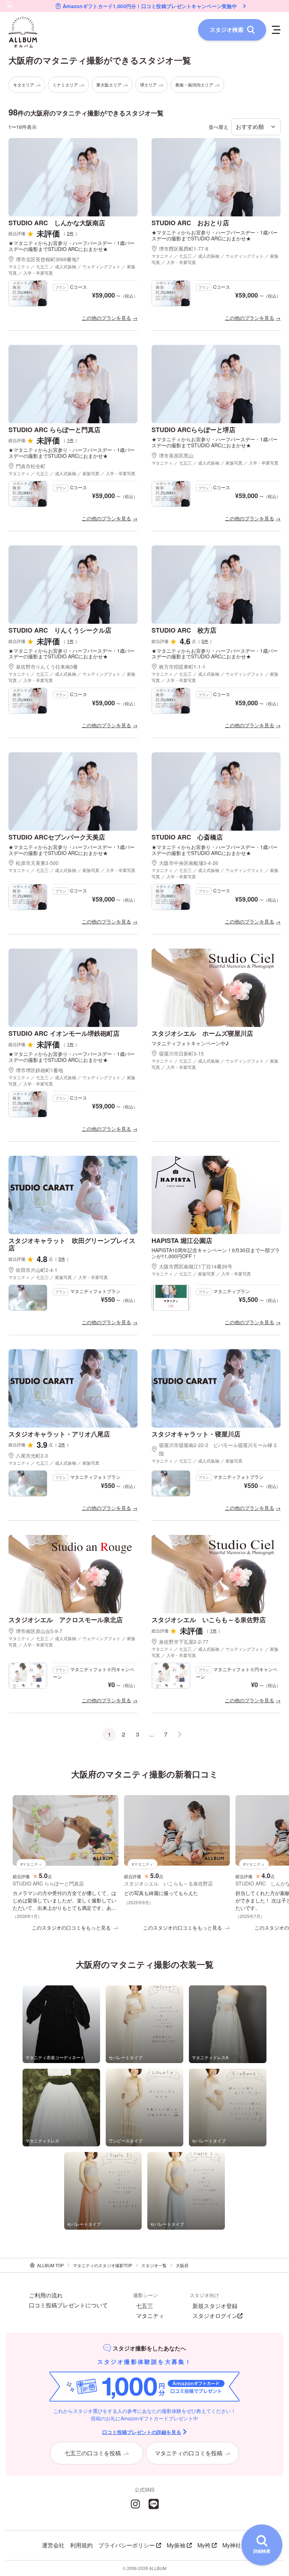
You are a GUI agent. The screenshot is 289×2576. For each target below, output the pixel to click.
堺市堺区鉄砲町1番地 (39, 1070)
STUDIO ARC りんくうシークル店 (60, 630)
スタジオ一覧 (154, 2265)
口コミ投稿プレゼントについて (68, 2305)
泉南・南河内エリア (194, 85)
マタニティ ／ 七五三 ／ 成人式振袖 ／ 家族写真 (54, 1463)
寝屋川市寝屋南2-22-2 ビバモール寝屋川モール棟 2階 (218, 1449)
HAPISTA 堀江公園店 (182, 1241)
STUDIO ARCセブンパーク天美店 (57, 837)
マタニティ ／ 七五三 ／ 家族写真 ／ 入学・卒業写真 (58, 1277)
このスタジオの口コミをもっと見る (71, 1927)
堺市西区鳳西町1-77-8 (184, 249)
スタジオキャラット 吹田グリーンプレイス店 (72, 1244)
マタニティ (150, 2316)
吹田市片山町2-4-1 (37, 1270)
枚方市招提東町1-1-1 (182, 667)
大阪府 (182, 2265)
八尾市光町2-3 (32, 1456)
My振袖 (176, 2545)
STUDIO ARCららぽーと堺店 (193, 430)
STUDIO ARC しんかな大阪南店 (57, 223)
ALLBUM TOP (50, 2265)
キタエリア (24, 85)
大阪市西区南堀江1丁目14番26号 (196, 1266)
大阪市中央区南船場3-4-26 (189, 863)
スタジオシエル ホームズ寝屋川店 (202, 1033)
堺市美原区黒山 (176, 455)
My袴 (204, 2545)
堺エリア (148, 85)
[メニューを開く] (276, 30)
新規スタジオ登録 (215, 2306)
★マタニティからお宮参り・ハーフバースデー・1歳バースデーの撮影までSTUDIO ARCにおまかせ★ (72, 246)
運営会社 (53, 2545)
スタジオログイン (215, 2316)
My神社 (232, 2545)
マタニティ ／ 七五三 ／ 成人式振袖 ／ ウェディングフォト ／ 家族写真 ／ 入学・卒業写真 (72, 270)
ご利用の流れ (46, 2295)
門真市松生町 (31, 466)
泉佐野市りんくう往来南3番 (47, 667)
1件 (70, 440)
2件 (70, 233)
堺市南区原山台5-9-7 (39, 1631)
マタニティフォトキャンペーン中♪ (190, 1043)
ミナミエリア (65, 85)
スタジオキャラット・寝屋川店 (196, 1434)
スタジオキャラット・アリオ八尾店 (59, 1434)
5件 (205, 641)
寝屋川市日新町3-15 (181, 1053)
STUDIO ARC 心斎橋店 (187, 837)
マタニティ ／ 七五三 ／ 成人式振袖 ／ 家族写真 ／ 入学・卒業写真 (72, 473)
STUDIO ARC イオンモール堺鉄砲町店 (64, 1033)
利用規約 (81, 2545)
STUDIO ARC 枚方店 (184, 630)
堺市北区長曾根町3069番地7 (48, 259)
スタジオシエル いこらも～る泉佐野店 (209, 1620)
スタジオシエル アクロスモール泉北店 (66, 1620)
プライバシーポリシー (127, 2545)
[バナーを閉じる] (10, 6)
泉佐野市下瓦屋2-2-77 (184, 1642)
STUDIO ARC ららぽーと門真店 (54, 430)
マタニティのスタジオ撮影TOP (103, 2265)
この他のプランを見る (106, 318)
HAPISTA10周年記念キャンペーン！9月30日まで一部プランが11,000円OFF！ (216, 1253)
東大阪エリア (109, 85)
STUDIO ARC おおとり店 (190, 223)
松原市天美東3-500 (37, 863)
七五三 (144, 2306)
